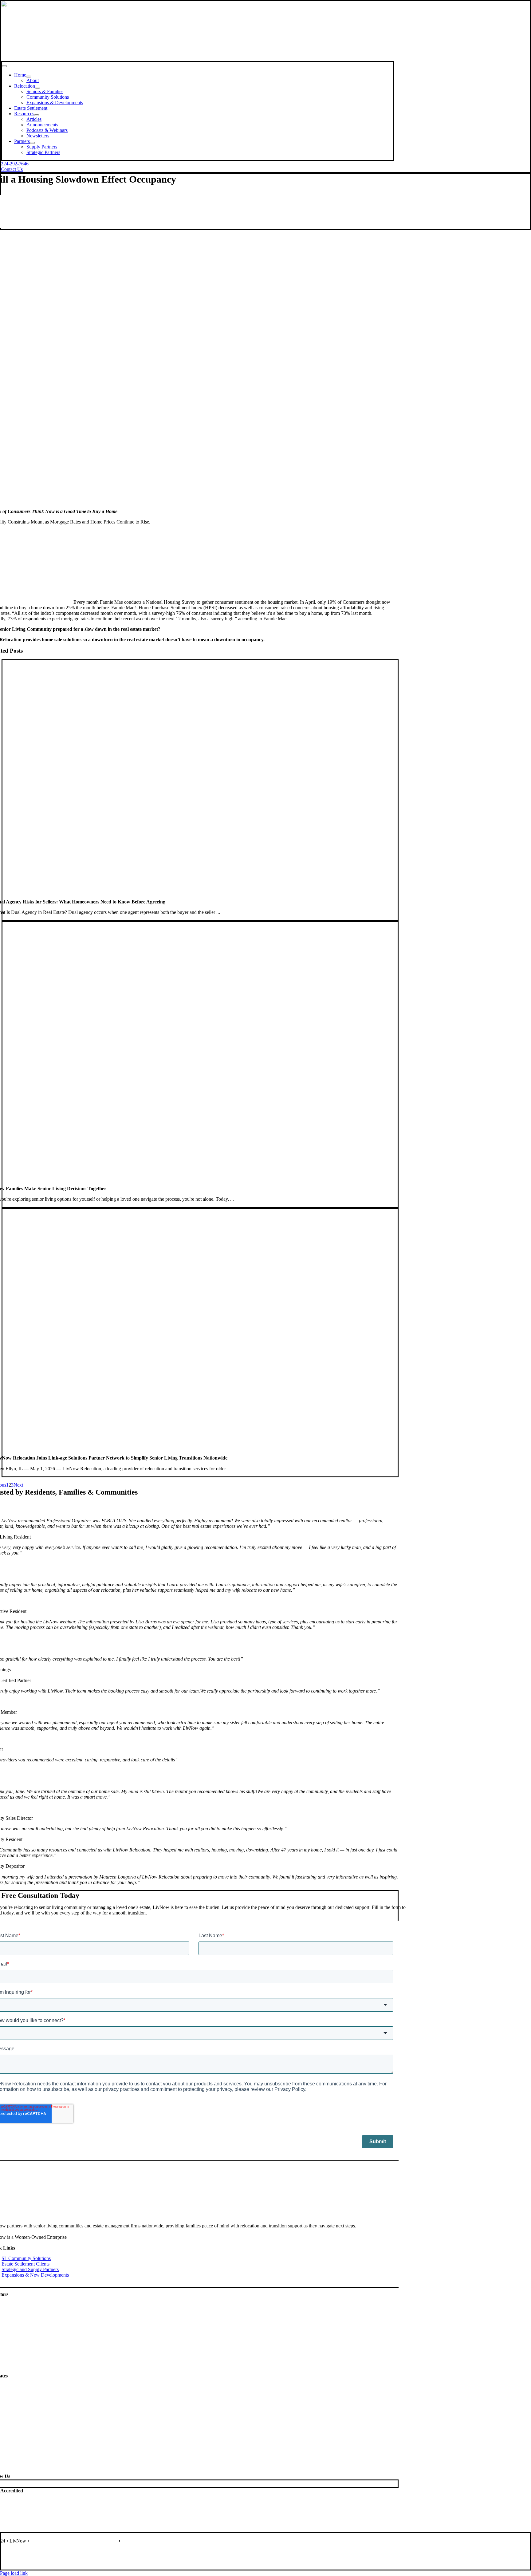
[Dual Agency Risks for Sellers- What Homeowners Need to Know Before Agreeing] (200, 896)
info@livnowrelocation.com (30, 2562)
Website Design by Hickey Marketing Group (74, 2541)
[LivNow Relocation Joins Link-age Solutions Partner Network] (187, 1452)
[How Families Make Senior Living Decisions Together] (200, 1183)
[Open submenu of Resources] (37, 115)
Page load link (14, 2573)
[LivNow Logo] (155, 5)
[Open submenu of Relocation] (37, 88)
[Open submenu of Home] (29, 77)
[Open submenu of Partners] (32, 143)
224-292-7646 (17, 2551)
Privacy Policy (136, 2541)
